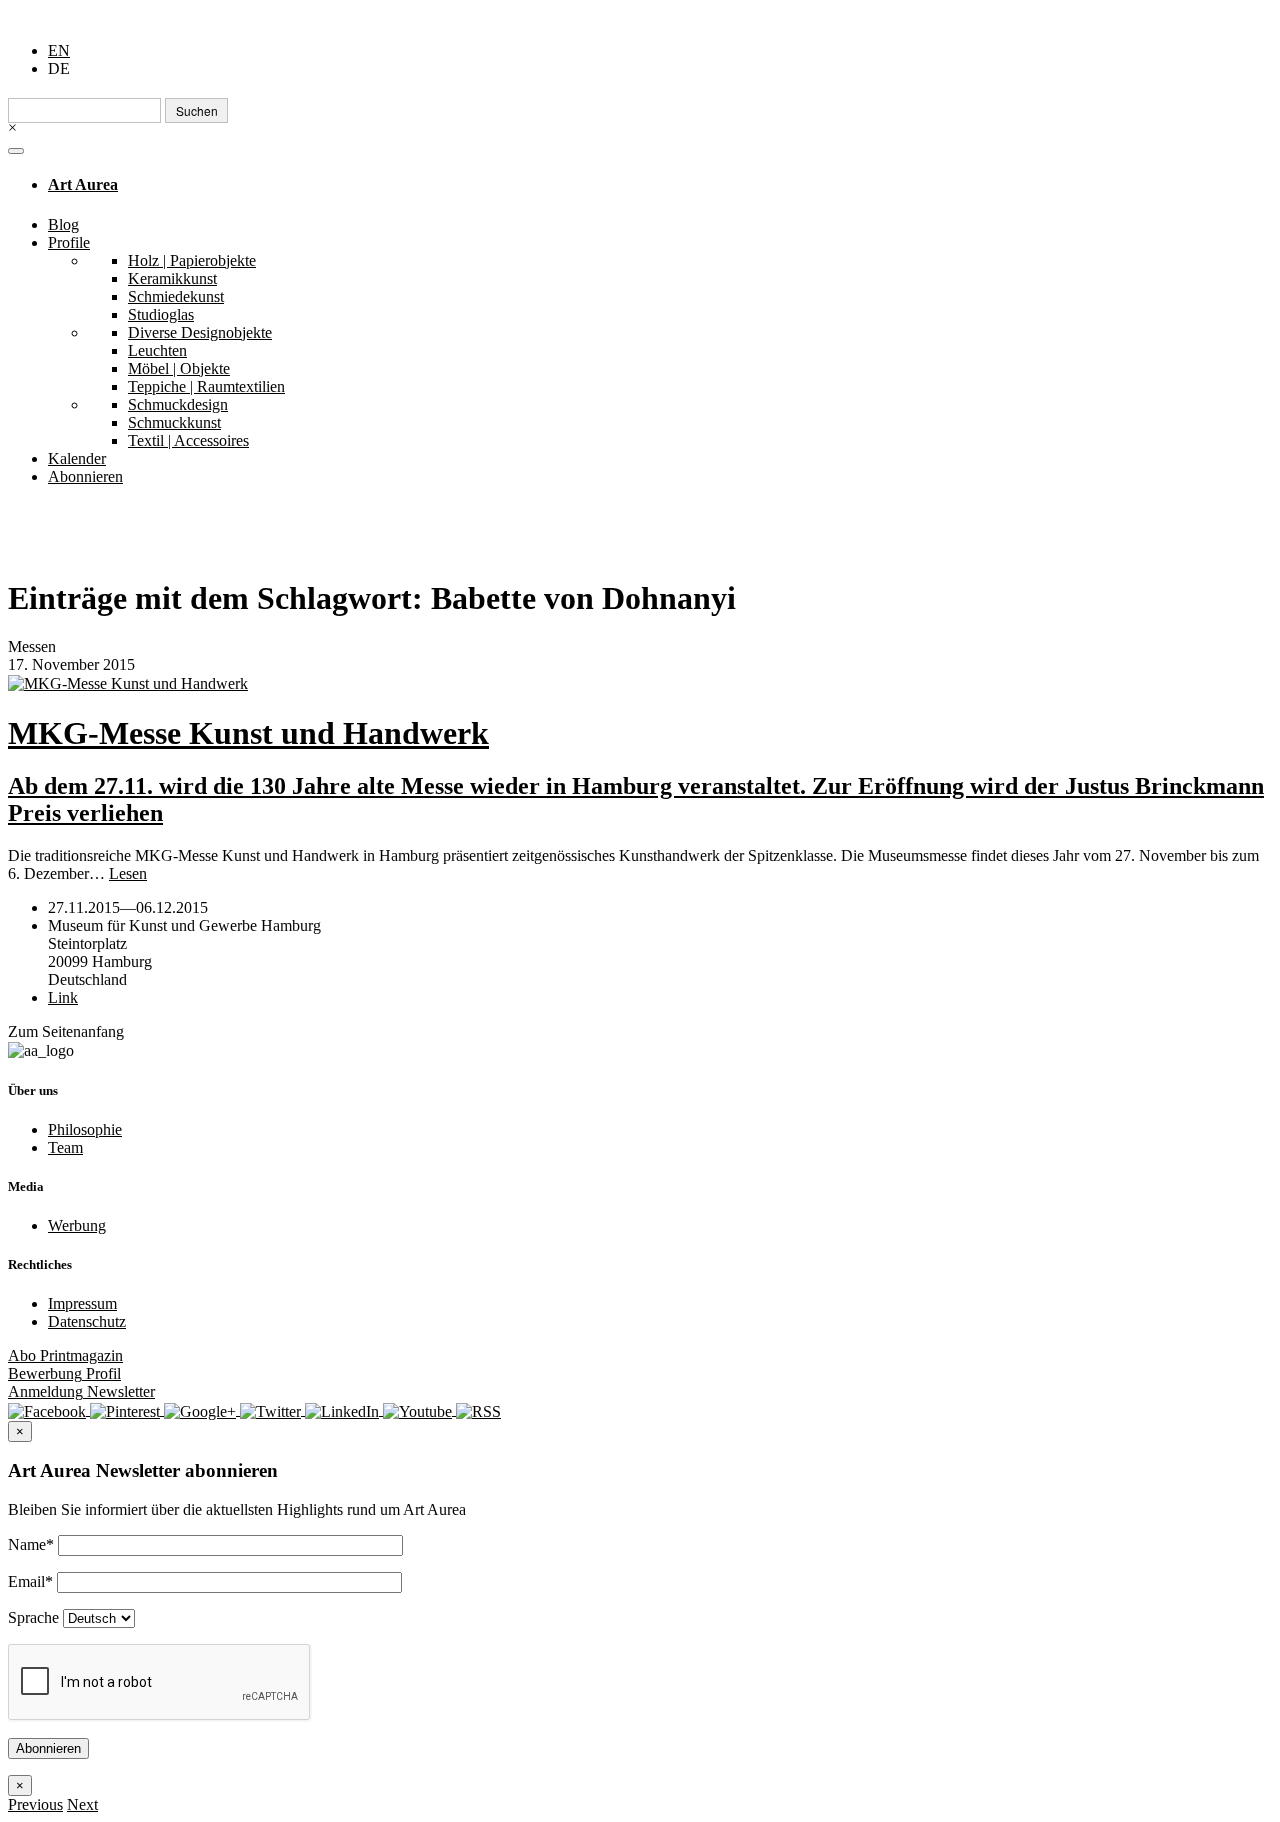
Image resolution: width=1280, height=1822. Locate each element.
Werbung (77, 1225)
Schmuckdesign (178, 404)
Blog (63, 224)
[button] (35, 1804)
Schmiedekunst (176, 296)
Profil (64, 1373)
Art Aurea (83, 184)
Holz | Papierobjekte (192, 260)
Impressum (82, 1303)
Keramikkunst (172, 278)
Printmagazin (65, 1355)
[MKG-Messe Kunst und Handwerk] (640, 683)
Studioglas (161, 314)
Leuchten (157, 350)
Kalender (77, 458)
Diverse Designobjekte (200, 332)
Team (65, 1147)
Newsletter (81, 1391)
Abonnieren (85, 476)
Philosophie (85, 1129)
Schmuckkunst (174, 422)
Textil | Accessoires (188, 440)
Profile (69, 242)
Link (63, 997)
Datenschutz (87, 1321)
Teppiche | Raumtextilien (206, 386)
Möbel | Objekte (179, 368)
